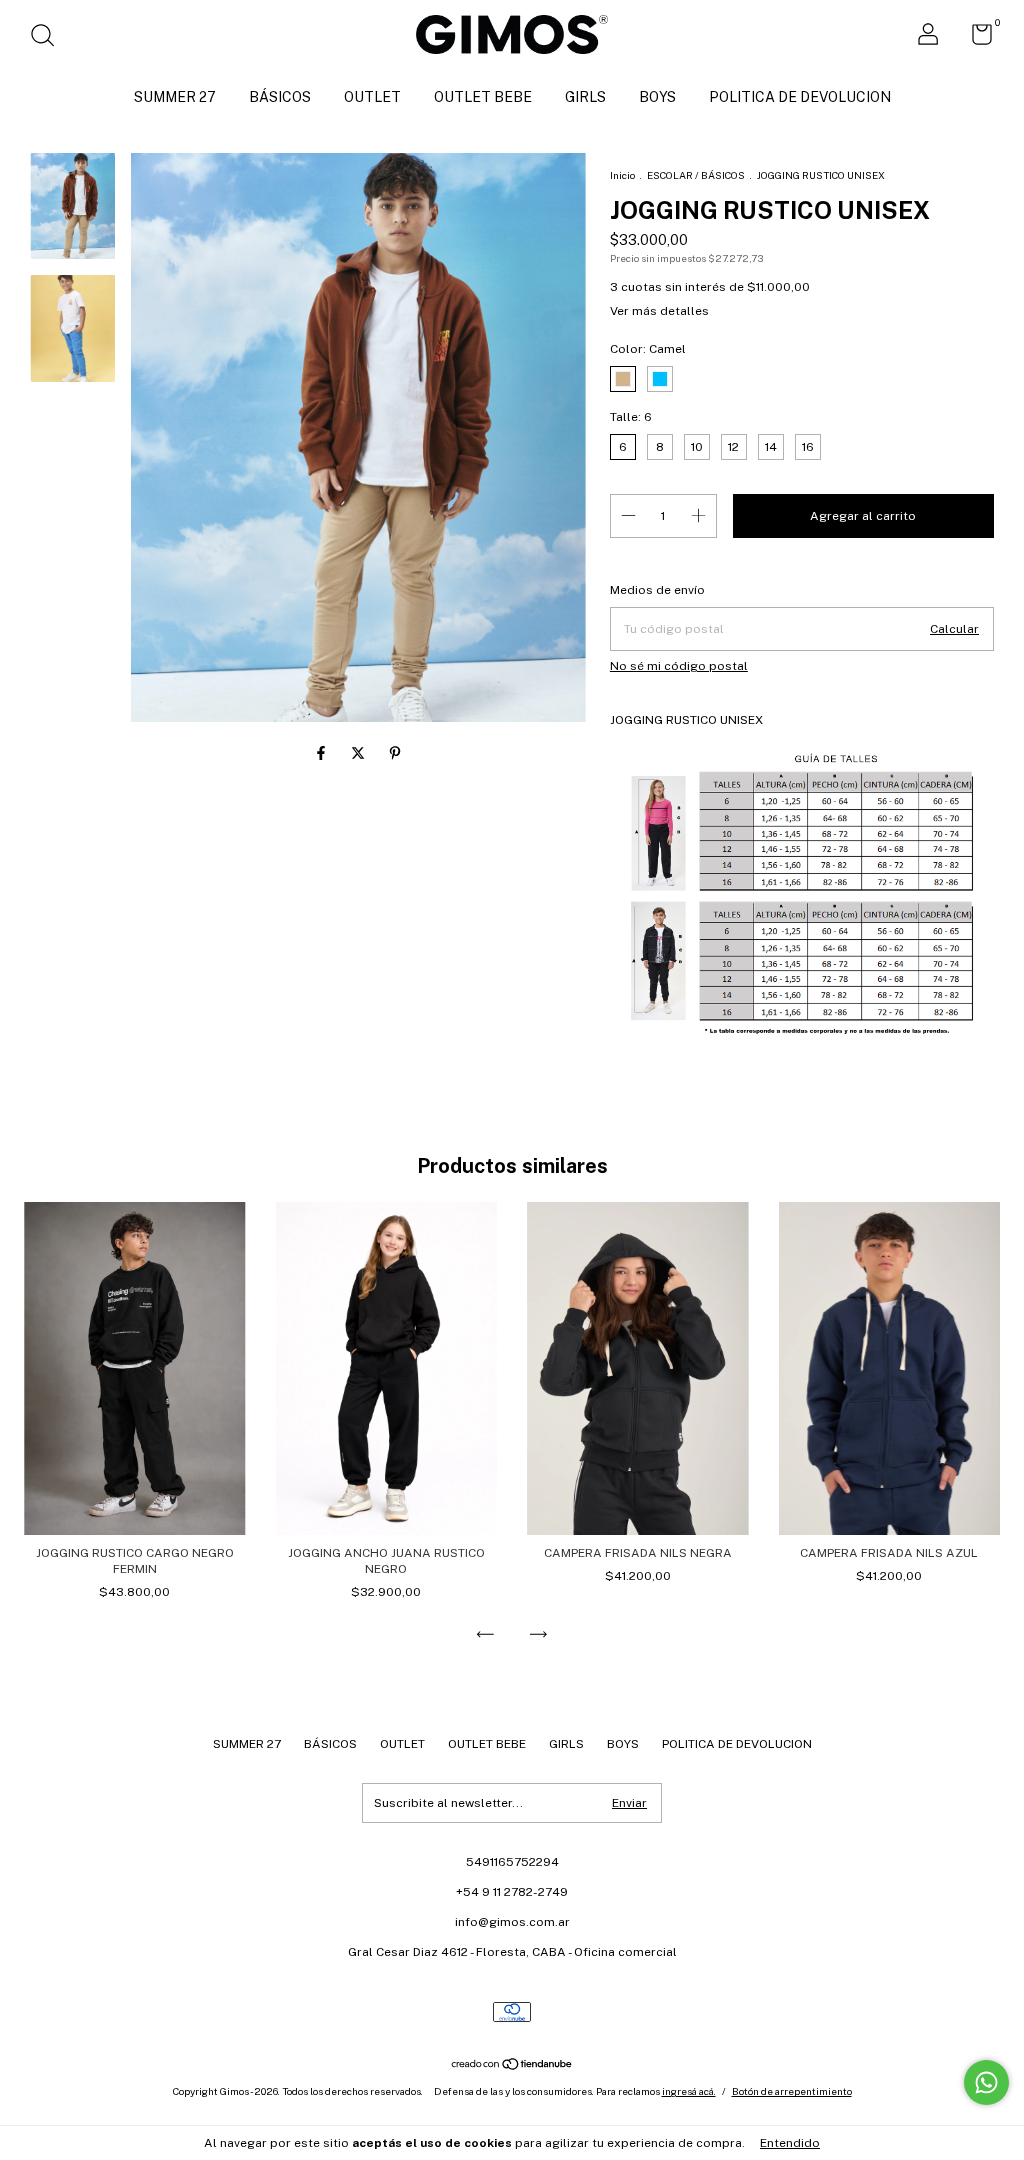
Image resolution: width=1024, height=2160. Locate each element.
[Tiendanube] (512, 2066)
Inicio (622, 175)
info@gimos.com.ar (512, 1922)
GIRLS (585, 97)
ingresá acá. (689, 2091)
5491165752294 (512, 1862)
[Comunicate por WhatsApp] (986, 2082)
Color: (648, 349)
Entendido (790, 2143)
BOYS (657, 97)
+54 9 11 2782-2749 (512, 1892)
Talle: (631, 417)
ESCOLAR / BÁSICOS (696, 175)
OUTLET (372, 97)
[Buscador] (49, 38)
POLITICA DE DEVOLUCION (800, 97)
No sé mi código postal (679, 666)
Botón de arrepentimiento (792, 2091)
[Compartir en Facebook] (322, 754)
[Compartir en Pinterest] (395, 754)
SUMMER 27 (175, 97)
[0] (974, 39)
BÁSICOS (280, 97)
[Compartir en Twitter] (359, 754)
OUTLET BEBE (483, 97)
